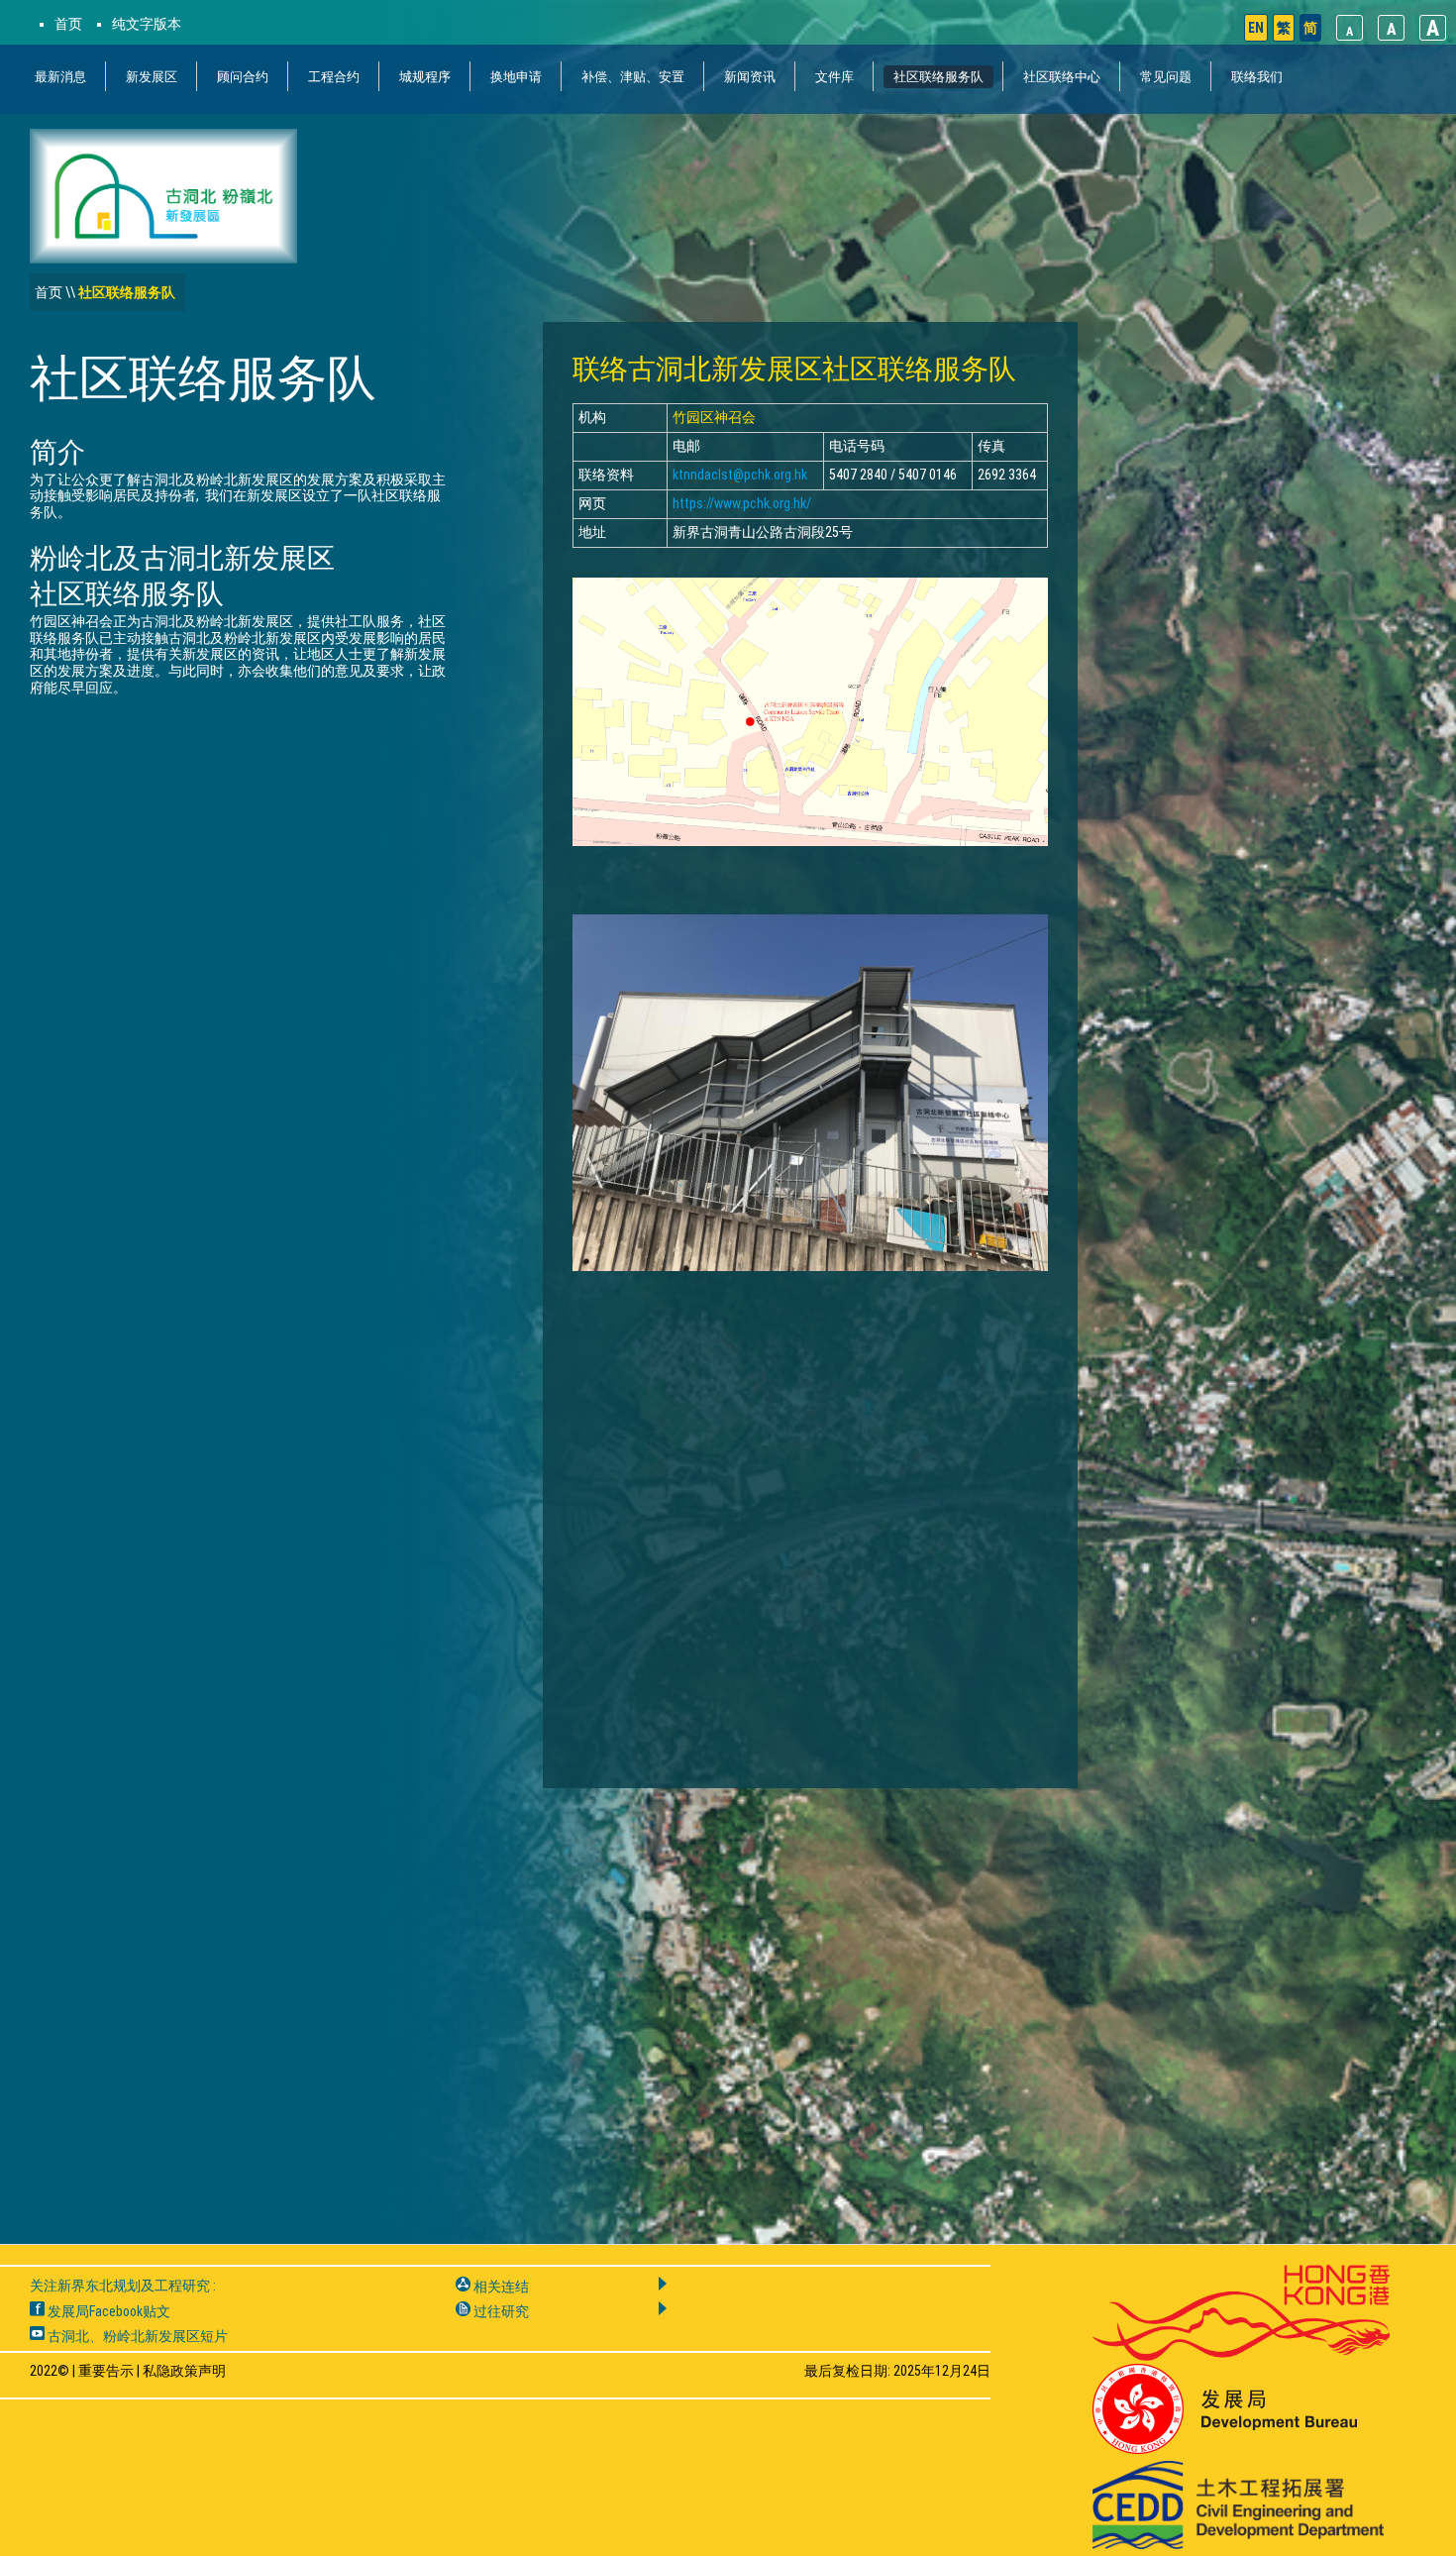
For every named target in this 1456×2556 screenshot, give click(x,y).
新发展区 (152, 77)
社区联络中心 (1062, 77)
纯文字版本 (147, 24)
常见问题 (1166, 77)
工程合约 (334, 77)
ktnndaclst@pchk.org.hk (740, 475)
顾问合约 (243, 77)
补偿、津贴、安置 (633, 77)
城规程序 (425, 77)
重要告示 (106, 2371)
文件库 (834, 77)
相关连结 (500, 2287)
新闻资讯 (750, 77)
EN (1256, 28)
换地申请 (516, 77)
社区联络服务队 (938, 77)
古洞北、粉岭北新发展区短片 (136, 2336)
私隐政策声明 (184, 2371)
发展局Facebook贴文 (107, 2311)
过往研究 (500, 2311)
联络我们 (1257, 77)
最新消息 (60, 77)
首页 (68, 24)
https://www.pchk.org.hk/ (742, 503)
